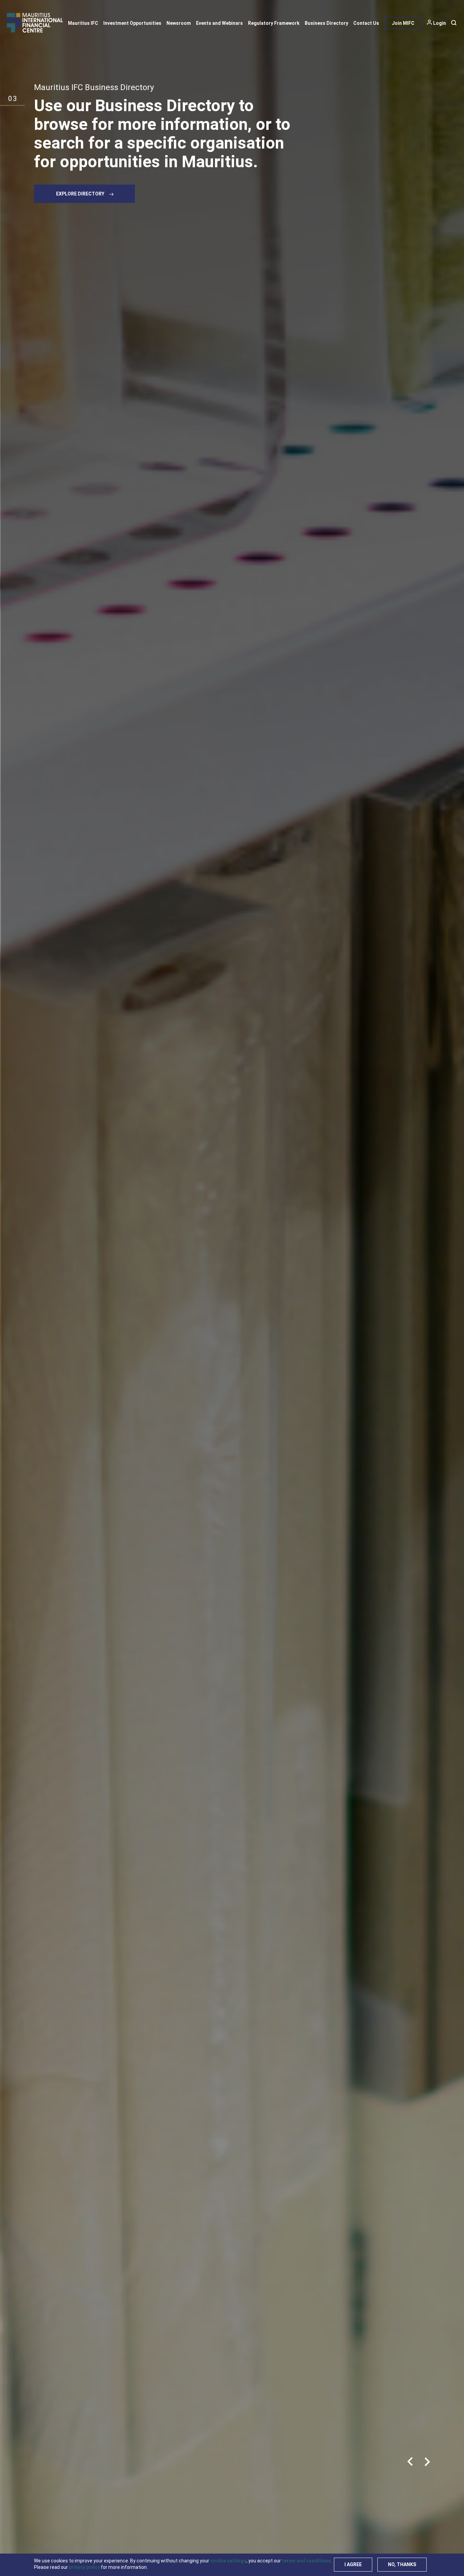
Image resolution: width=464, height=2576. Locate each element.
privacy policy (84, 2567)
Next (427, 2462)
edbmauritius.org (79, 212)
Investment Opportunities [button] (132, 23)
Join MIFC (403, 23)
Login (440, 23)
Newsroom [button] (179, 23)
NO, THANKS (402, 2564)
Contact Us (366, 23)
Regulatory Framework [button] (274, 23)
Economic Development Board (89, 87)
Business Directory (326, 23)
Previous (410, 2462)
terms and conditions (306, 2561)
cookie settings (228, 2561)
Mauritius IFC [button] (83, 23)
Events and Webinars (219, 23)
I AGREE (353, 2564)
